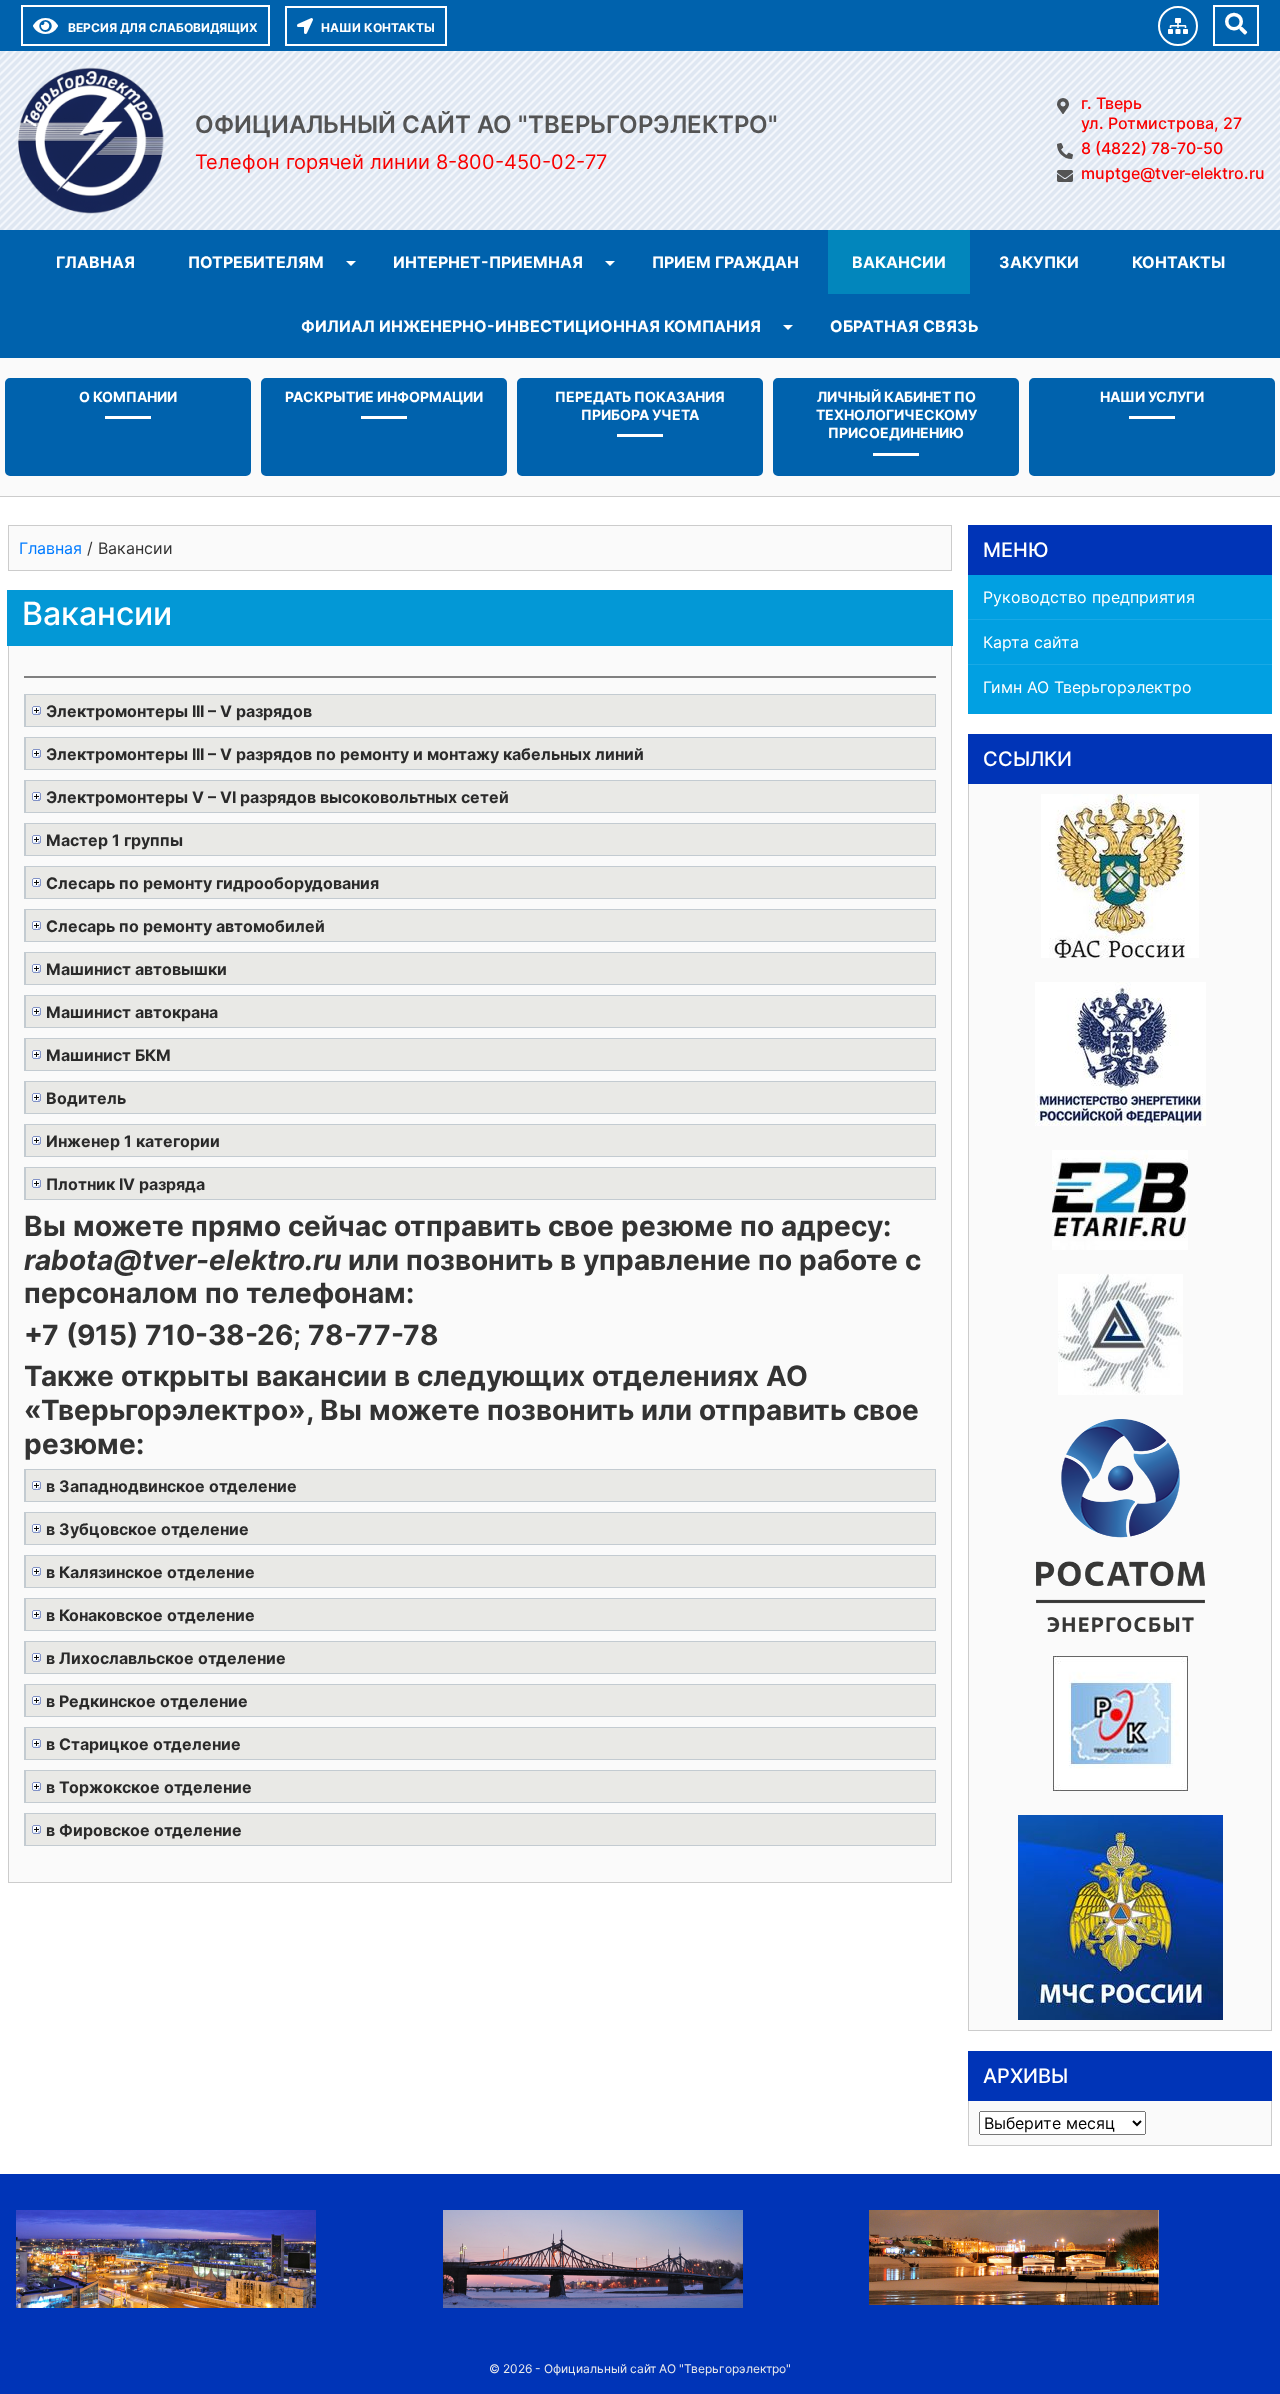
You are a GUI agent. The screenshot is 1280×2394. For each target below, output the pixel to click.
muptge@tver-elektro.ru (1173, 173)
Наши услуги (1152, 396)
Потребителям (256, 262)
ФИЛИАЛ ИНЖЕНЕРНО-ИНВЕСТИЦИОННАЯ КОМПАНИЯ (531, 326)
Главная (95, 262)
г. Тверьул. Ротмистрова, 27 (1161, 113)
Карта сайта (1031, 642)
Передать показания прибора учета (640, 405)
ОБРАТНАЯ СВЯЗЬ (904, 326)
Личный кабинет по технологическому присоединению (896, 414)
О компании (128, 396)
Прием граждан (725, 262)
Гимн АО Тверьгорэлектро (1087, 687)
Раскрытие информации (384, 396)
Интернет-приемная (488, 262)
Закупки (1039, 262)
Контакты (1178, 262)
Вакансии (899, 262)
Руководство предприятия (1089, 597)
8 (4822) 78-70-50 (1152, 148)
